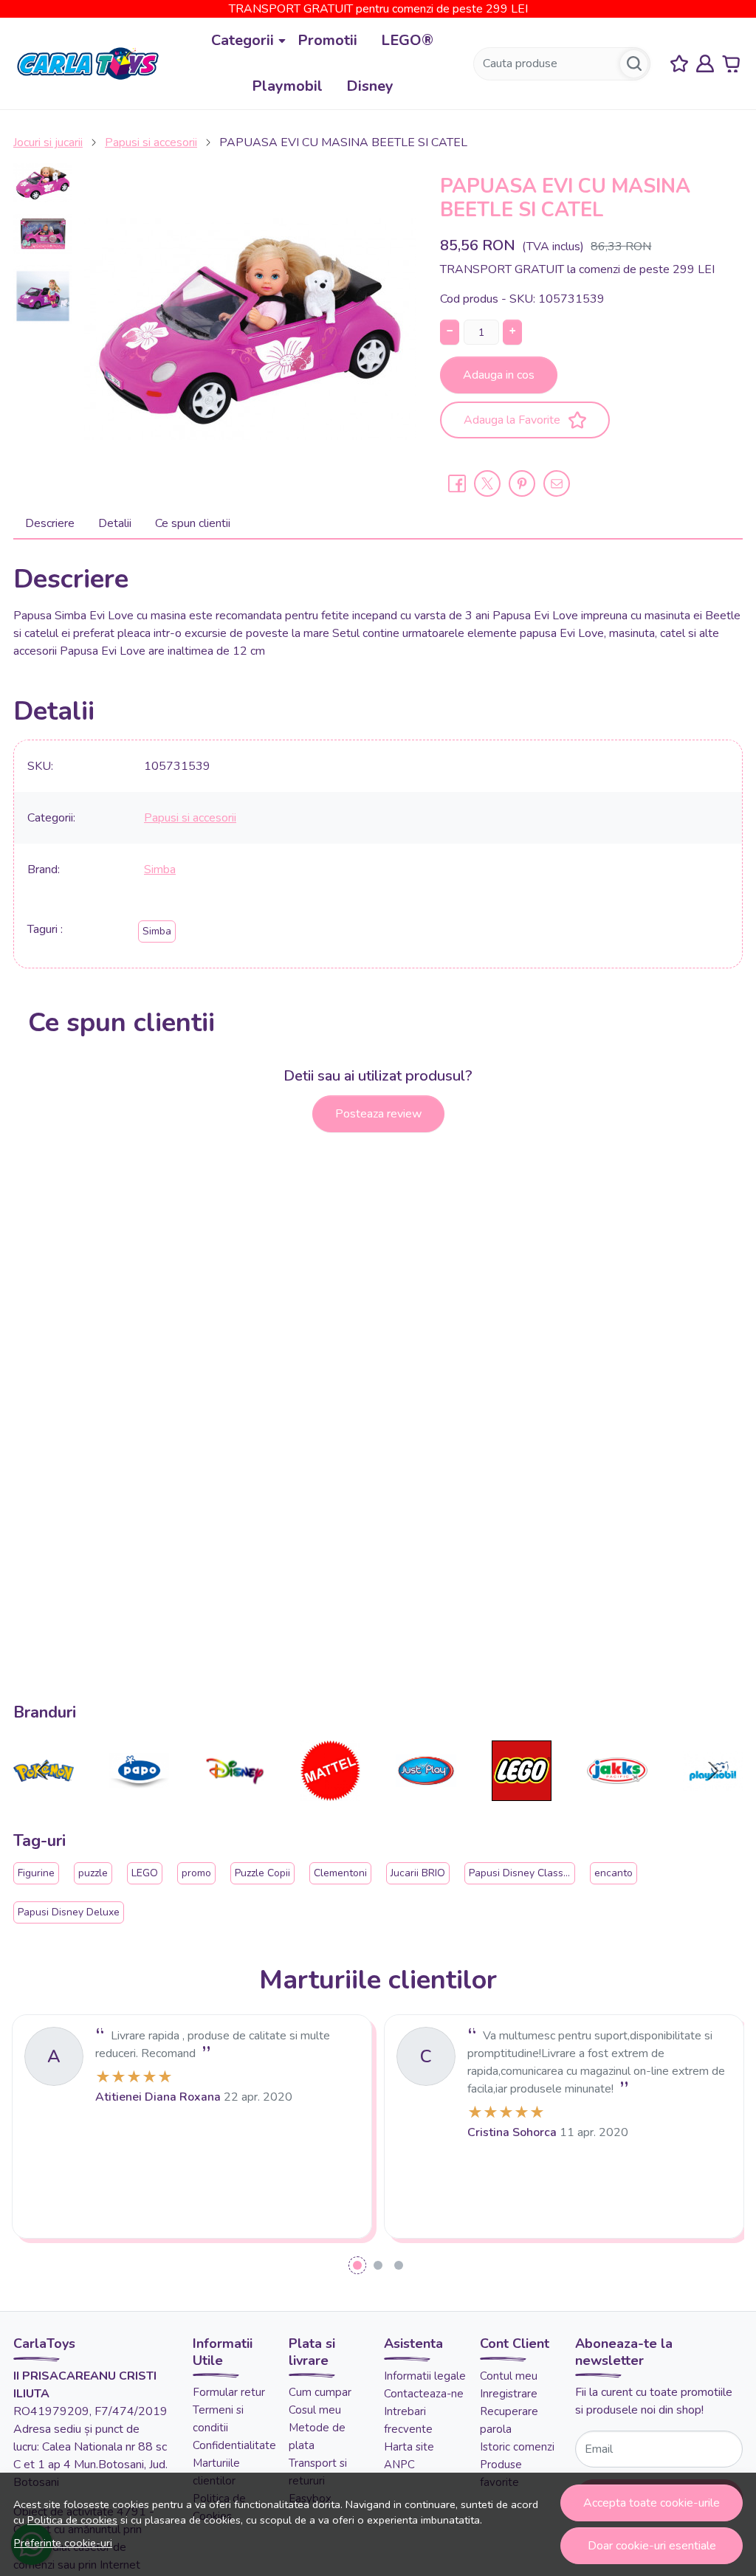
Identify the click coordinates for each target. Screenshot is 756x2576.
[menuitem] (43, 183)
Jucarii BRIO (418, 1873)
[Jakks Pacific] (617, 1799)
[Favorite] (679, 64)
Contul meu (509, 2376)
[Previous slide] (43, 1771)
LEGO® (407, 40)
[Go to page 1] (357, 2265)
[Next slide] (713, 1771)
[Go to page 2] (378, 2265)
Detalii (115, 523)
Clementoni (340, 1873)
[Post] (487, 483)
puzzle (93, 1873)
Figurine (36, 1873)
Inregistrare (509, 2394)
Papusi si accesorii (151, 142)
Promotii (327, 40)
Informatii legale (425, 2376)
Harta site (409, 2447)
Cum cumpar (320, 2392)
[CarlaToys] (88, 63)
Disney (370, 86)
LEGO (145, 1873)
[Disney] (235, 1799)
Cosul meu (315, 2410)
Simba (160, 869)
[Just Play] (426, 1799)
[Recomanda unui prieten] (557, 483)
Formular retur (229, 2392)
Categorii (243, 40)
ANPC (399, 2465)
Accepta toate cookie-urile (652, 2503)
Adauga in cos (499, 375)
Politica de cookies (72, 2520)
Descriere (50, 523)
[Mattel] (331, 1799)
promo (196, 1873)
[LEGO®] (522, 1799)
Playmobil (287, 86)
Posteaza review (378, 1114)
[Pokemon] (44, 1799)
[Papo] (140, 1799)
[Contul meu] (705, 64)
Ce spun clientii (193, 523)
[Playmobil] (713, 1799)
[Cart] (731, 64)
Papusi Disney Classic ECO (532, 1873)
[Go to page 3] (399, 2265)
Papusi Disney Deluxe (69, 1912)
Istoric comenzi (517, 2447)
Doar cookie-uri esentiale (652, 2546)
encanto (614, 1873)
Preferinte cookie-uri (63, 2543)
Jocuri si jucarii (48, 142)
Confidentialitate (234, 2445)
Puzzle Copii (262, 1873)
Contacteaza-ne (424, 2394)
